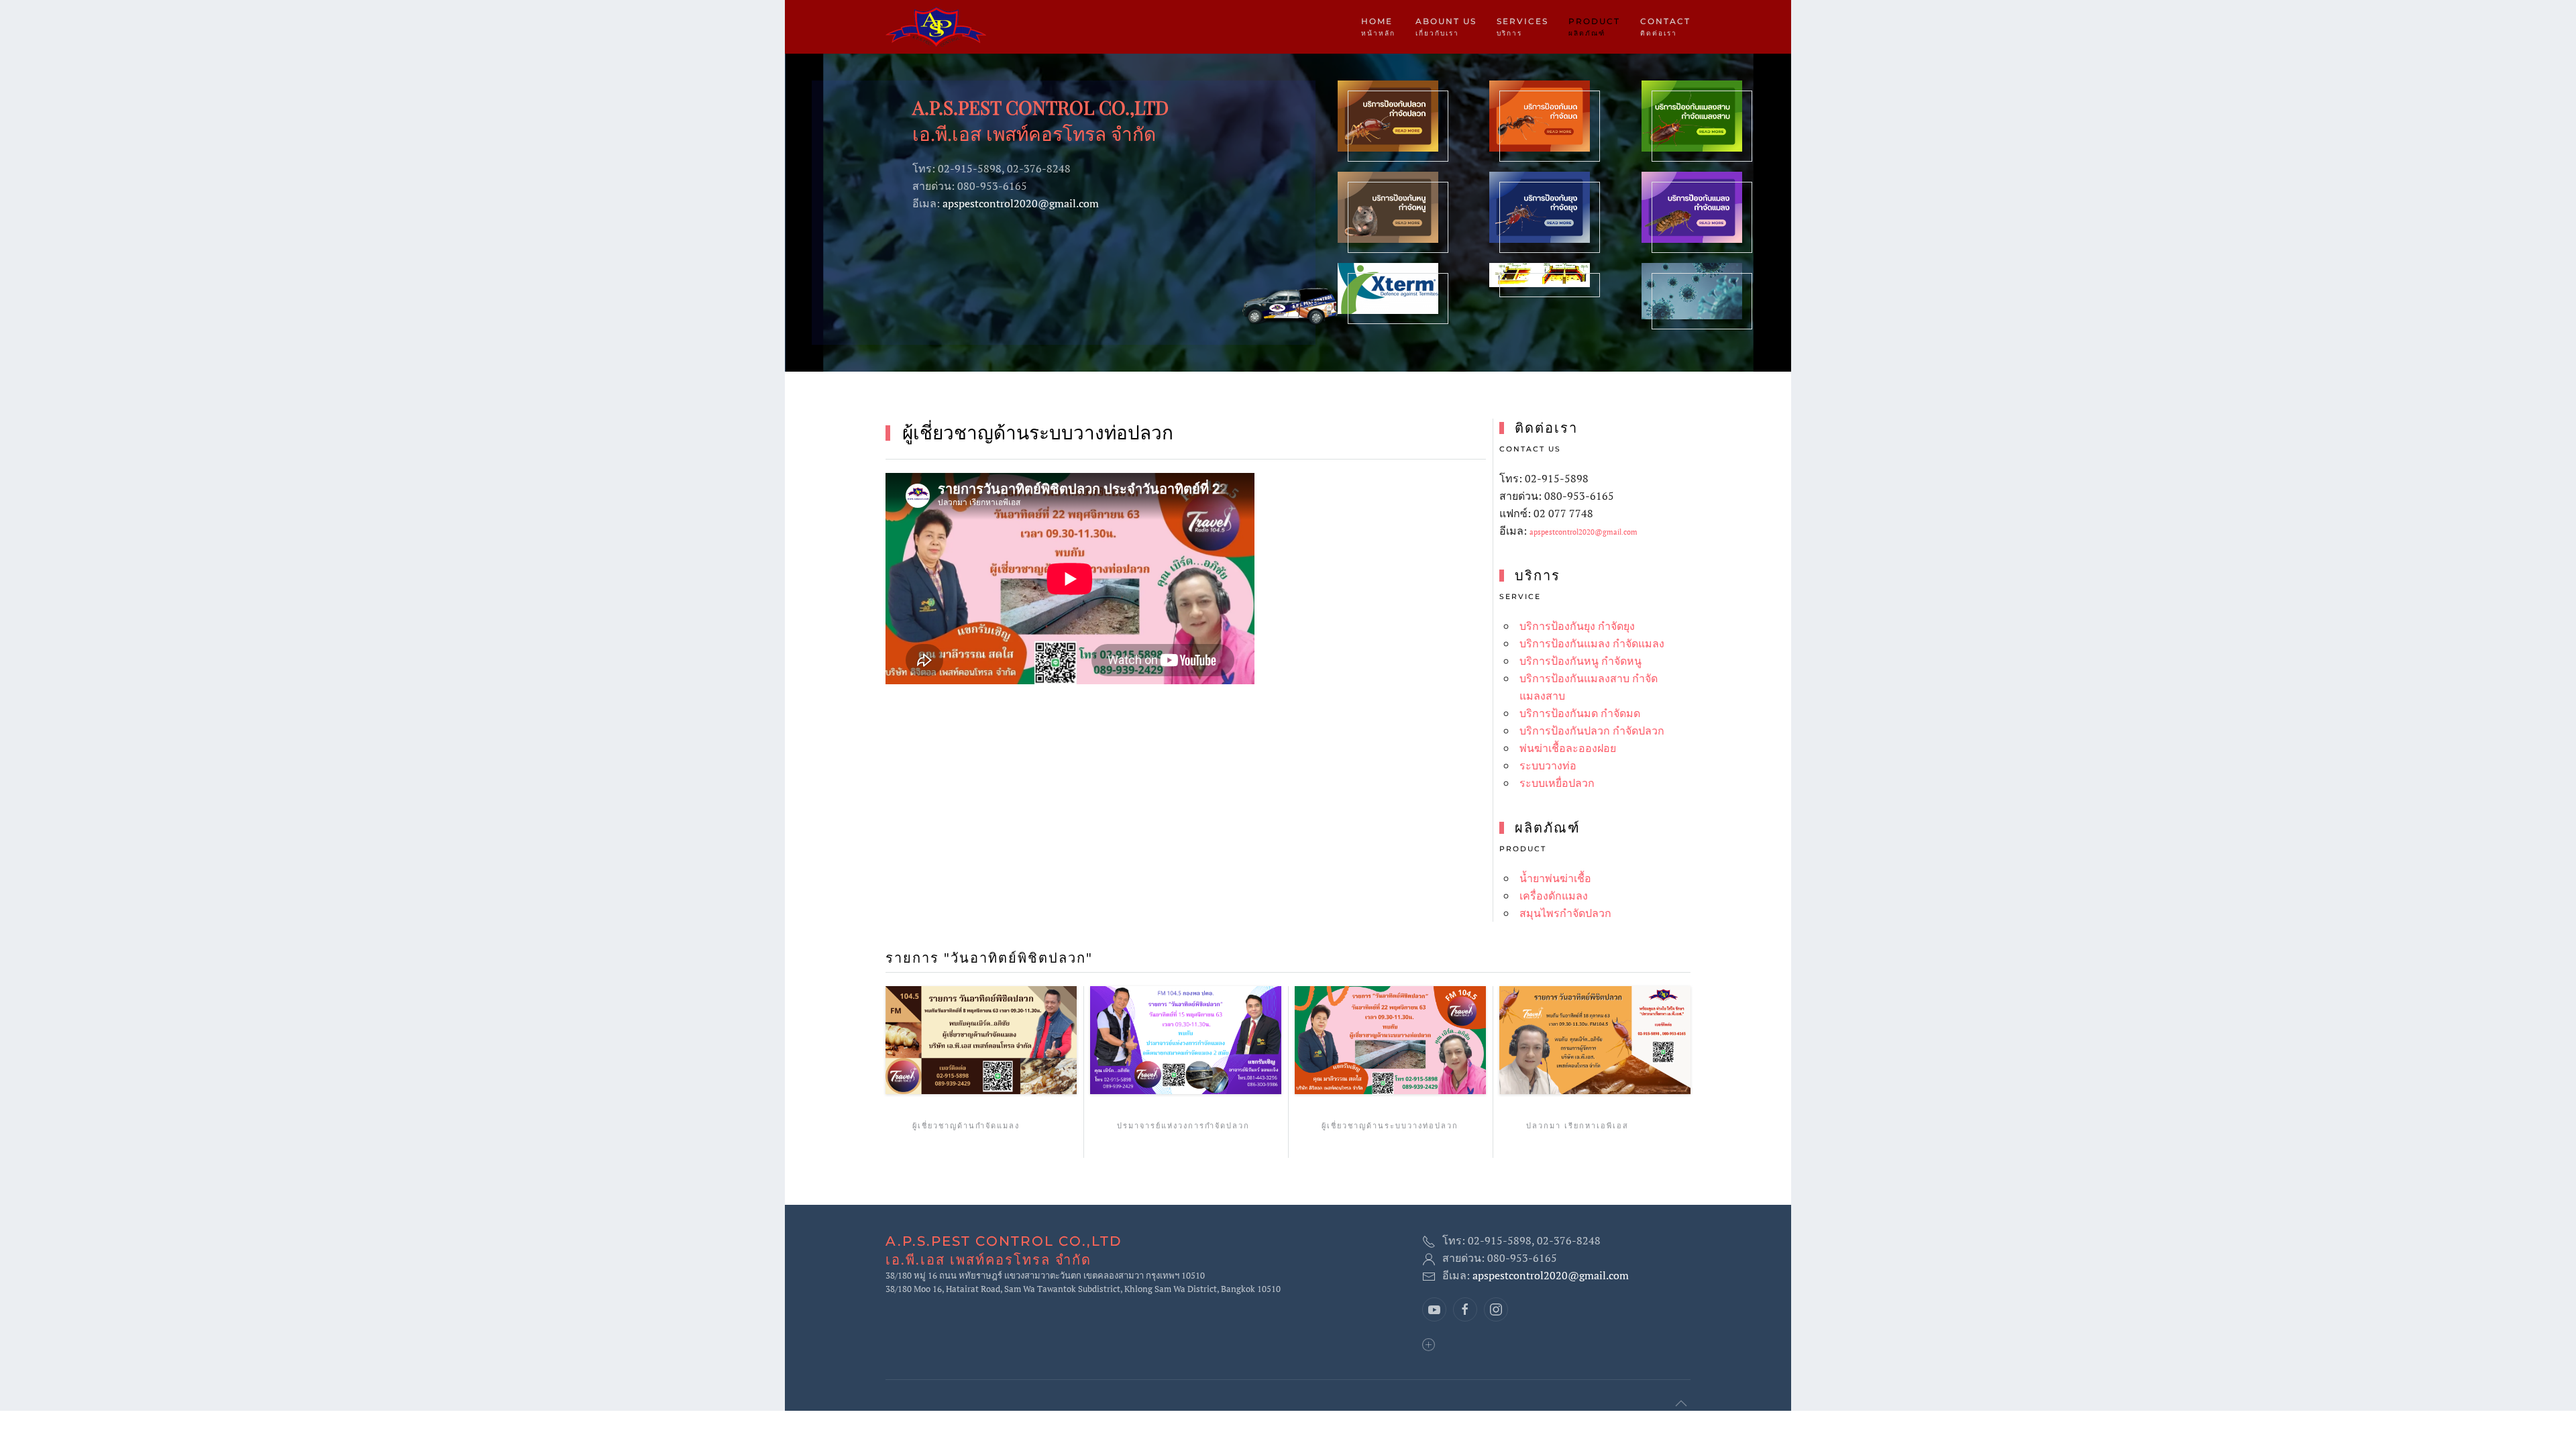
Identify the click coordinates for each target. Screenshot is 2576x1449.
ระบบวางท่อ (1548, 765)
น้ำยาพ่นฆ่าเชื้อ (1555, 878)
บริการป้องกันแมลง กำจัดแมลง (1592, 643)
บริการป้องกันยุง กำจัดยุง (1577, 626)
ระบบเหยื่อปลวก (1557, 783)
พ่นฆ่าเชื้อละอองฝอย (1568, 748)
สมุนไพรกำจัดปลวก (1565, 913)
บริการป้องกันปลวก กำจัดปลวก (1592, 731)
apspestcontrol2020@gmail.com (1021, 203)
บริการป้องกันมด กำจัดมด (1580, 713)
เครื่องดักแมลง (1554, 896)
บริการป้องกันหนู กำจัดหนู (1580, 661)
